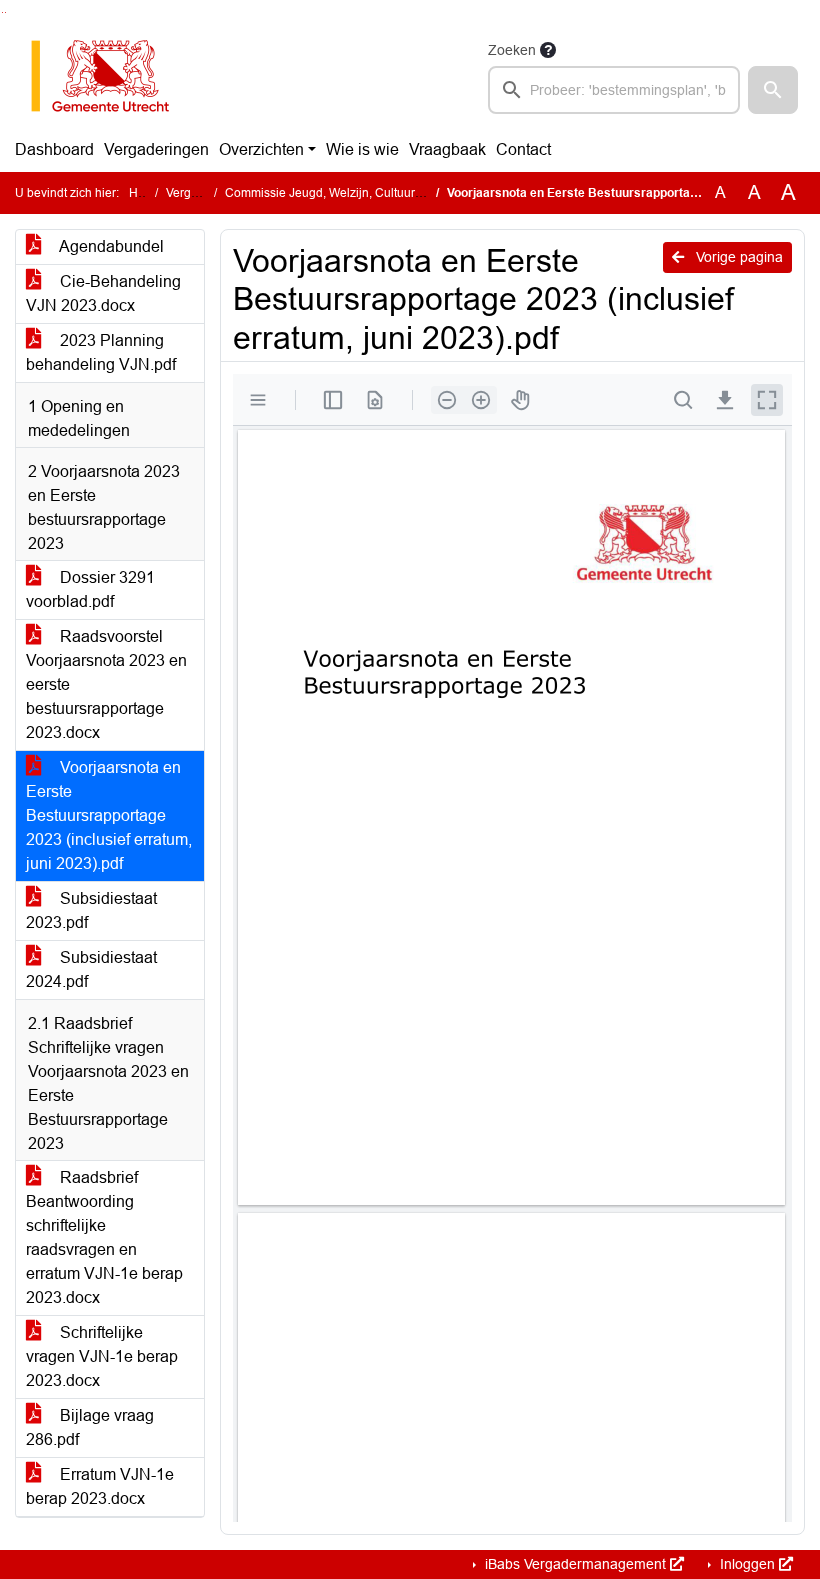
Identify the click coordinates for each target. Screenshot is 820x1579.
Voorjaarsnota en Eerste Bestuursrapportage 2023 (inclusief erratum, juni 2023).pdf (109, 815)
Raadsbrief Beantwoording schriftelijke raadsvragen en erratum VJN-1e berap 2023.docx (104, 1237)
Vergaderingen (156, 149)
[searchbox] (614, 90)
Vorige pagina (737, 257)
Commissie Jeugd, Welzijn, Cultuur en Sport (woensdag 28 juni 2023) (414, 193)
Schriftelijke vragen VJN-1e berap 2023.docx (102, 1356)
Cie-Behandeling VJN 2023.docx (103, 293)
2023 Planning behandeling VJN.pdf (101, 352)
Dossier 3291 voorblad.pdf (90, 589)
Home (145, 193)
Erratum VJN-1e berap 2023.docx (100, 1486)
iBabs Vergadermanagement (575, 1564)
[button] (773, 90)
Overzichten (261, 149)
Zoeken (512, 50)
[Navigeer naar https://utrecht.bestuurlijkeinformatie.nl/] (110, 76)
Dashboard (54, 149)
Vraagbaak (447, 149)
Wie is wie (362, 149)
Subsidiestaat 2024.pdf (91, 969)
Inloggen (747, 1564)
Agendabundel (110, 246)
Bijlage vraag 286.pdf (90, 1427)
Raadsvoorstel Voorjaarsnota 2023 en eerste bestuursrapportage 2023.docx (106, 684)
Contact (523, 149)
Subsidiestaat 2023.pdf (91, 910)
